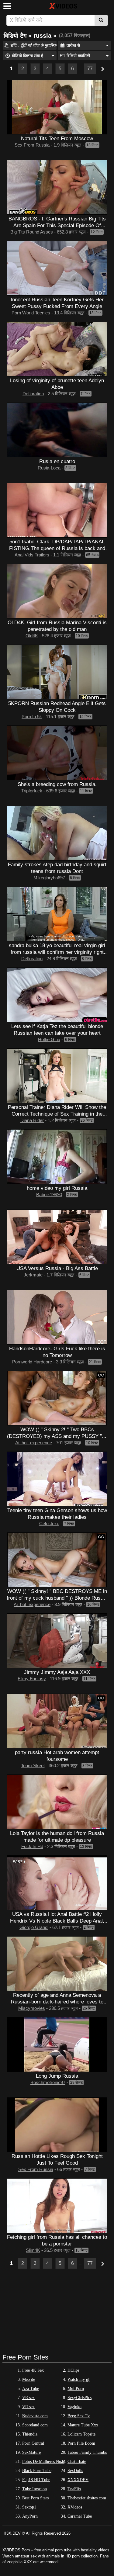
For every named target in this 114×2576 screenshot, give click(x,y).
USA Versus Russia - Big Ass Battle (57, 1268)
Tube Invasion (35, 2489)
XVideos (75, 2507)
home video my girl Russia (57, 1188)
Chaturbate (77, 2462)
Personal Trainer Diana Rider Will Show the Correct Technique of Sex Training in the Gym (57, 1114)
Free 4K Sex (33, 2370)
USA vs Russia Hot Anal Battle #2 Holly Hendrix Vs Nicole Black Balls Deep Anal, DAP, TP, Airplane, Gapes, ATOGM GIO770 (57, 1921)
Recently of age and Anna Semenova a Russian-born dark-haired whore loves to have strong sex (57, 2002)
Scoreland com (35, 2425)
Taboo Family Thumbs (87, 2452)
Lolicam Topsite (81, 2434)
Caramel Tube (80, 2516)
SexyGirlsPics (79, 2398)
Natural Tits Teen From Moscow (57, 138)
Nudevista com (35, 2416)
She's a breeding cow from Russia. (57, 784)
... (81, 69)
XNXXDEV (78, 2480)
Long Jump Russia (57, 2076)
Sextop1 (29, 2507)
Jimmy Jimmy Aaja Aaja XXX (57, 1672)
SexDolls (75, 2471)
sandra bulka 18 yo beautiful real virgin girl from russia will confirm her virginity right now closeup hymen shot (57, 952)
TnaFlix (74, 2489)
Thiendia (30, 2434)
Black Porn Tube (37, 2471)
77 (90, 69)
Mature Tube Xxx (83, 2425)
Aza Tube (31, 2389)
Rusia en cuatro (57, 461)
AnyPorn (30, 2516)
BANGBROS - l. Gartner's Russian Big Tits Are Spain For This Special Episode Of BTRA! (57, 225)
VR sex (28, 2398)
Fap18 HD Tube (36, 2480)
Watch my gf (79, 2379)
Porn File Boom (81, 2443)
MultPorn (76, 2389)
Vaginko (74, 2407)
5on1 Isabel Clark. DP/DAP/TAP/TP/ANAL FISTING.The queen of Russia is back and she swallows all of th (57, 548)
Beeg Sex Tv (79, 2416)
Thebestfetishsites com (87, 2498)
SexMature (31, 2452)
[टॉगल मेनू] (7, 6)
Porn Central (33, 2443)
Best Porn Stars (35, 2498)
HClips (73, 2370)
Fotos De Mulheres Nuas (43, 2462)
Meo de (29, 2379)
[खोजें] (101, 20)
